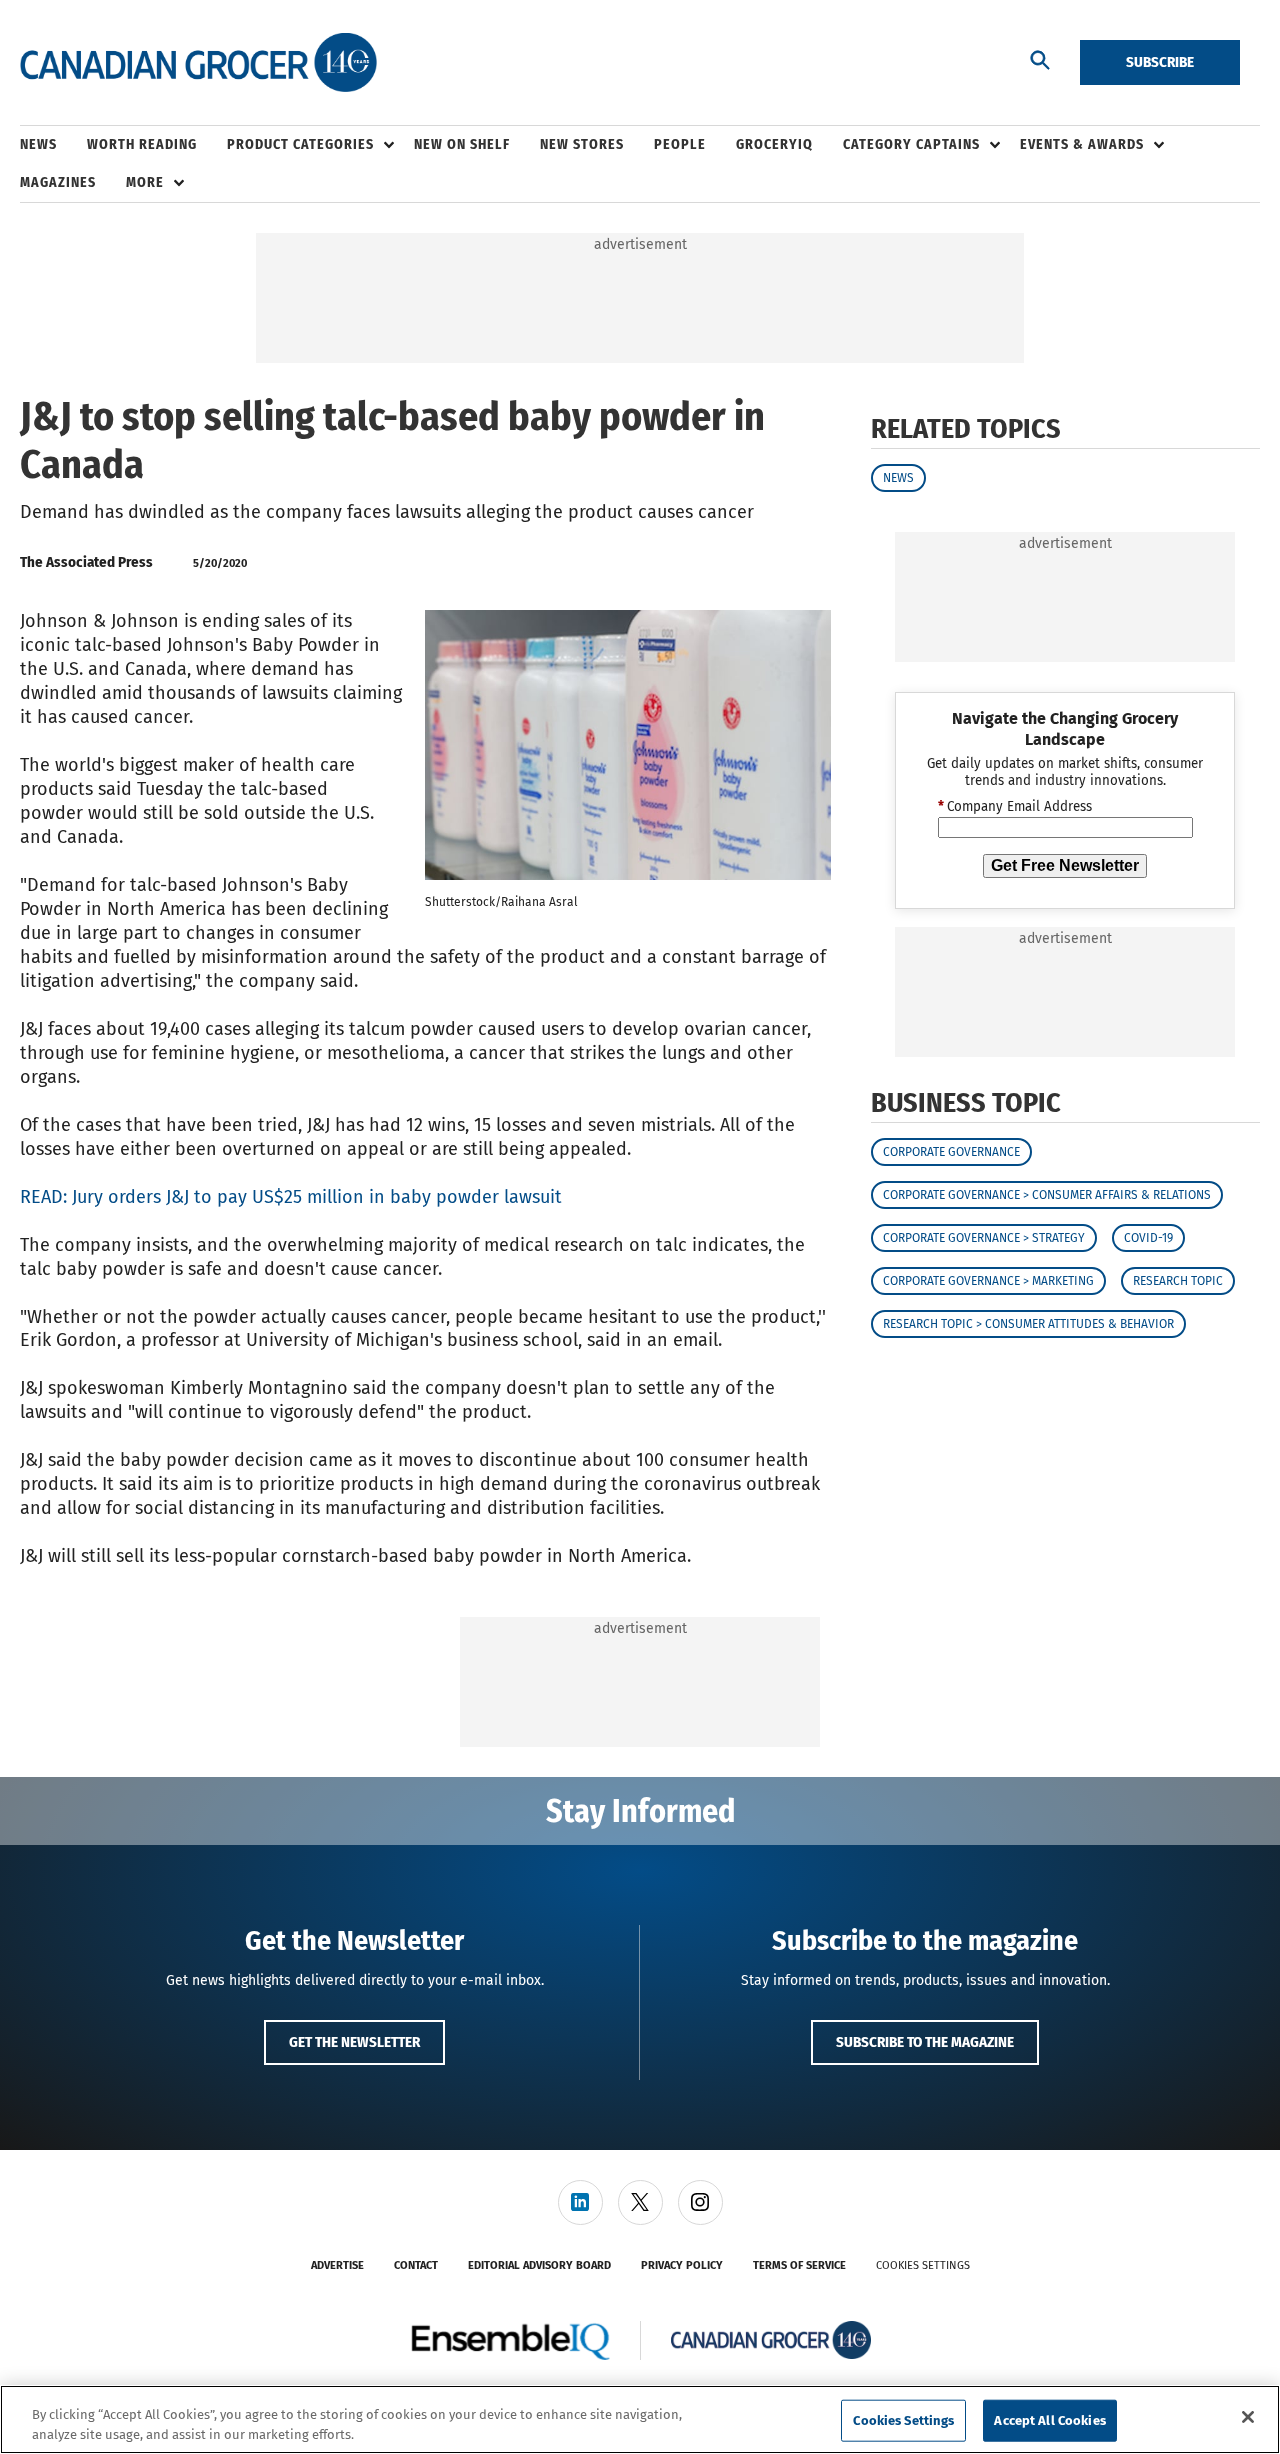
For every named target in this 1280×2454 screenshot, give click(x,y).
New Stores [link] (582, 144)
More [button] (145, 182)
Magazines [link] (58, 182)
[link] (580, 2202)
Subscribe (1160, 62)
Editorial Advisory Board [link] (539, 2265)
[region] (640, 2419)
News (898, 478)
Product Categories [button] (300, 144)
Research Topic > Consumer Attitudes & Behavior (1028, 1325)
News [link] (38, 144)
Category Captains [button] (911, 144)
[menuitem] (53, 145)
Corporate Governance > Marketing (988, 1282)
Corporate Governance (951, 1153)
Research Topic (1178, 1282)
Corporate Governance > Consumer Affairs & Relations (1047, 1196)
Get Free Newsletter (1065, 865)
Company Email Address (1015, 808)
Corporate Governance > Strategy (984, 1239)
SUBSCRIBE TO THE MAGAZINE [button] (925, 2042)
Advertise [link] (337, 2265)
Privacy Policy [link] (682, 2265)
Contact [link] (416, 2265)
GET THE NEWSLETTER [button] (354, 2042)
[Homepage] (198, 63)
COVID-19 (1148, 1239)
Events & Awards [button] (1082, 144)
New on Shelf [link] (462, 144)
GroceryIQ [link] (774, 144)
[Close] (1248, 2417)
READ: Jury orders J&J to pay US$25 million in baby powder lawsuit (291, 1197)
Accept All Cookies (1049, 2420)
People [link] (680, 144)
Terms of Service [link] (799, 2265)
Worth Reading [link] (142, 144)
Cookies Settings (923, 2265)
